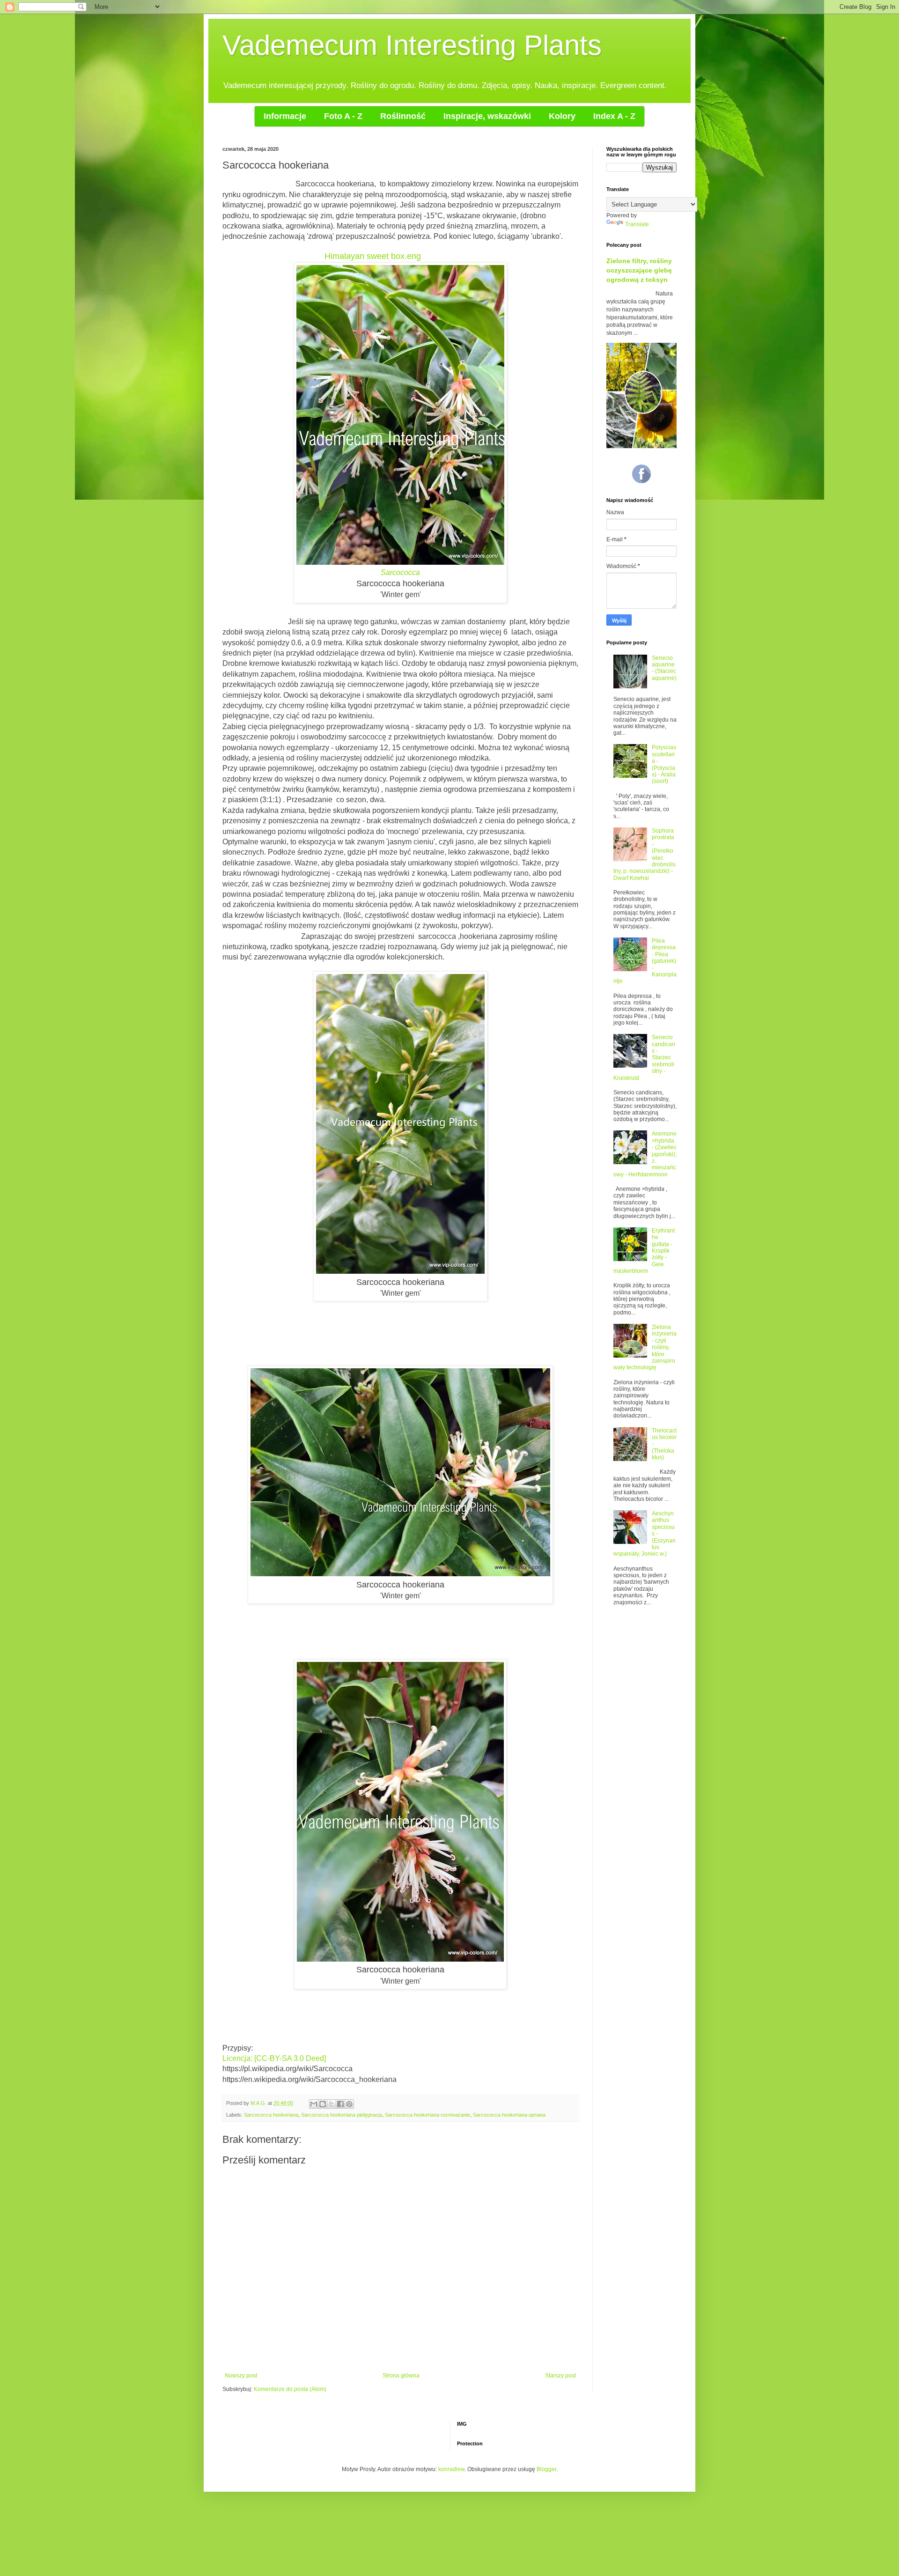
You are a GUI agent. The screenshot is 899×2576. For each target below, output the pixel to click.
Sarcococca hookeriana (271, 2115)
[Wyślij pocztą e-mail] (314, 2104)
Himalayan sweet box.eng (373, 256)
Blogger (546, 2469)
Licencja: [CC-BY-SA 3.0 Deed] (274, 2058)
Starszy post (560, 2376)
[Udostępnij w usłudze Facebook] (340, 2104)
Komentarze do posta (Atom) (290, 2389)
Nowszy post (241, 2376)
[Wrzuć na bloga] (323, 2104)
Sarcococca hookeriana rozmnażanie (427, 2115)
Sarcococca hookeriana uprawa (509, 2115)
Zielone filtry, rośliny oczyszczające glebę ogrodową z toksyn (639, 270)
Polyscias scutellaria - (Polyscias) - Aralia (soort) (664, 764)
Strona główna (401, 2376)
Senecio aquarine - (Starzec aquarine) (664, 668)
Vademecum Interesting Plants (412, 45)
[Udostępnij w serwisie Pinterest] (349, 2104)
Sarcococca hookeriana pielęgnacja (342, 2115)
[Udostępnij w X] (332, 2104)
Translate (637, 224)
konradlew (451, 2469)
